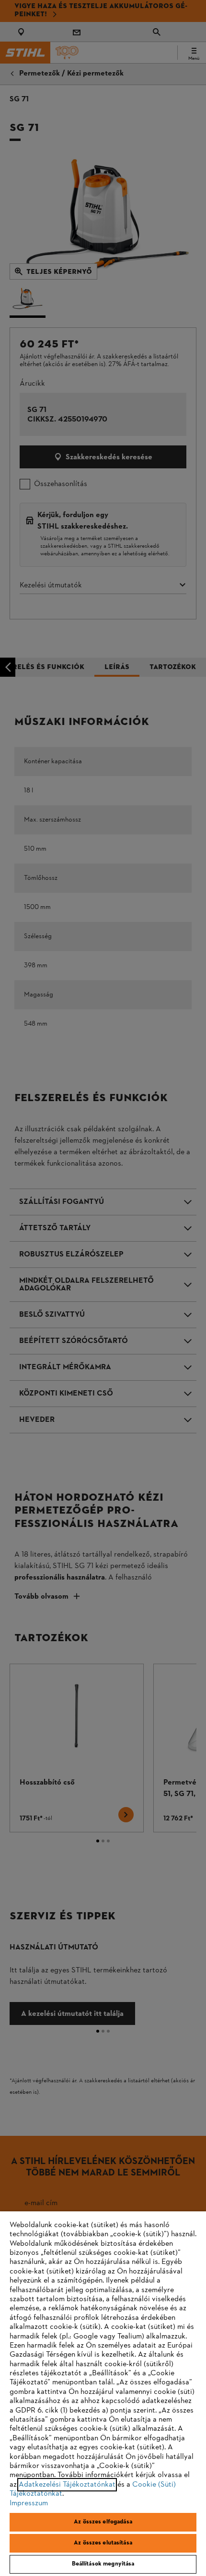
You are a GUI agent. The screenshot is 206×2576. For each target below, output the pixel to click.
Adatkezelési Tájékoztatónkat (67, 2485)
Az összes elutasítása (103, 2543)
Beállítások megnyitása (103, 2564)
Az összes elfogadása (103, 2522)
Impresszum (29, 2503)
